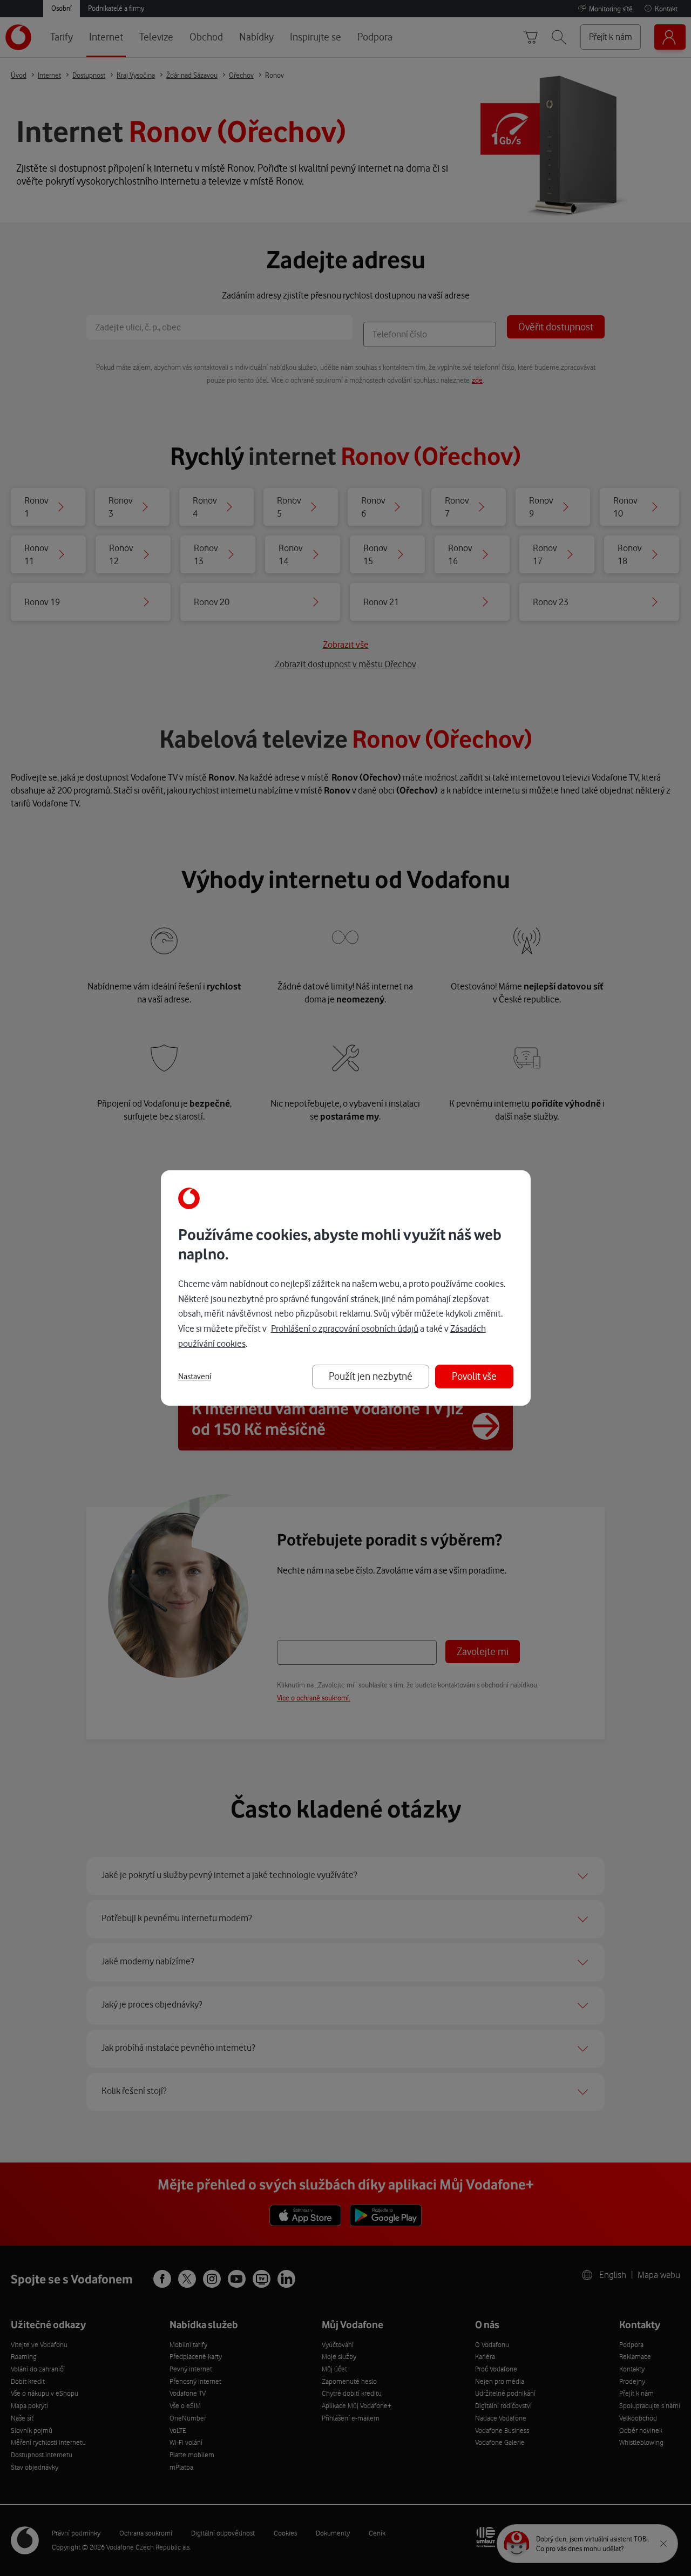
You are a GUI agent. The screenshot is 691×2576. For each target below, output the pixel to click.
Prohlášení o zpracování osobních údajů (345, 1328)
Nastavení (195, 1377)
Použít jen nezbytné (371, 1376)
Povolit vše (474, 1376)
